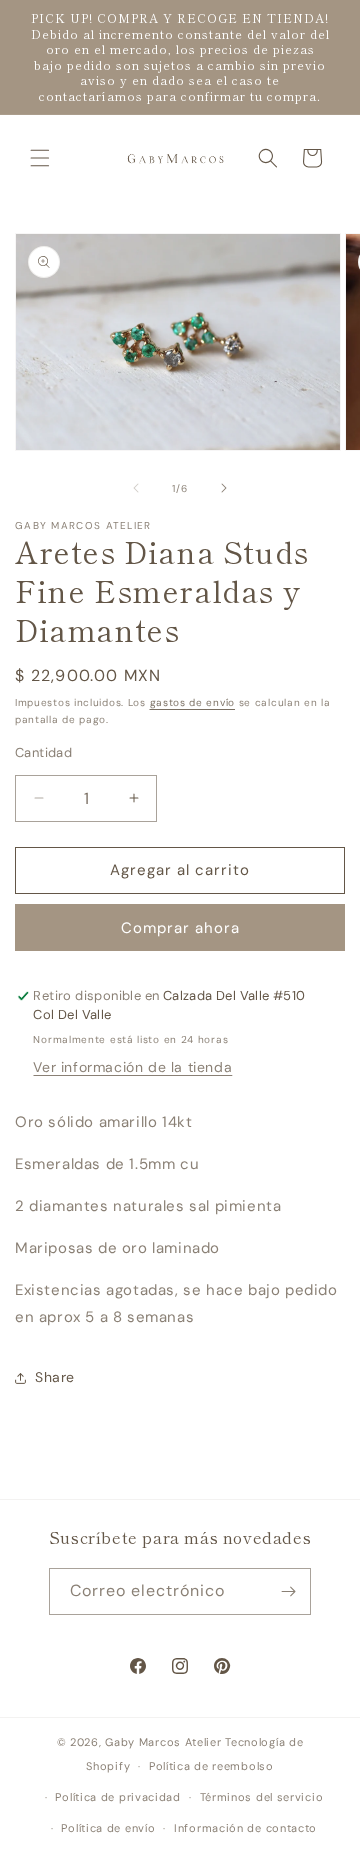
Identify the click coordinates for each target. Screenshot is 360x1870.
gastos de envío (193, 702)
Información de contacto (245, 1828)
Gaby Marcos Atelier (163, 1742)
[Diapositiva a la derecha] (224, 488)
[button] (40, 158)
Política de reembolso (211, 1766)
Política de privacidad (117, 1797)
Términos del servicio (262, 1797)
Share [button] (55, 1377)
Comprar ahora (180, 928)
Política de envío (108, 1828)
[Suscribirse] (288, 1591)
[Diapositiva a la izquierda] (136, 488)
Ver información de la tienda (132, 1067)
